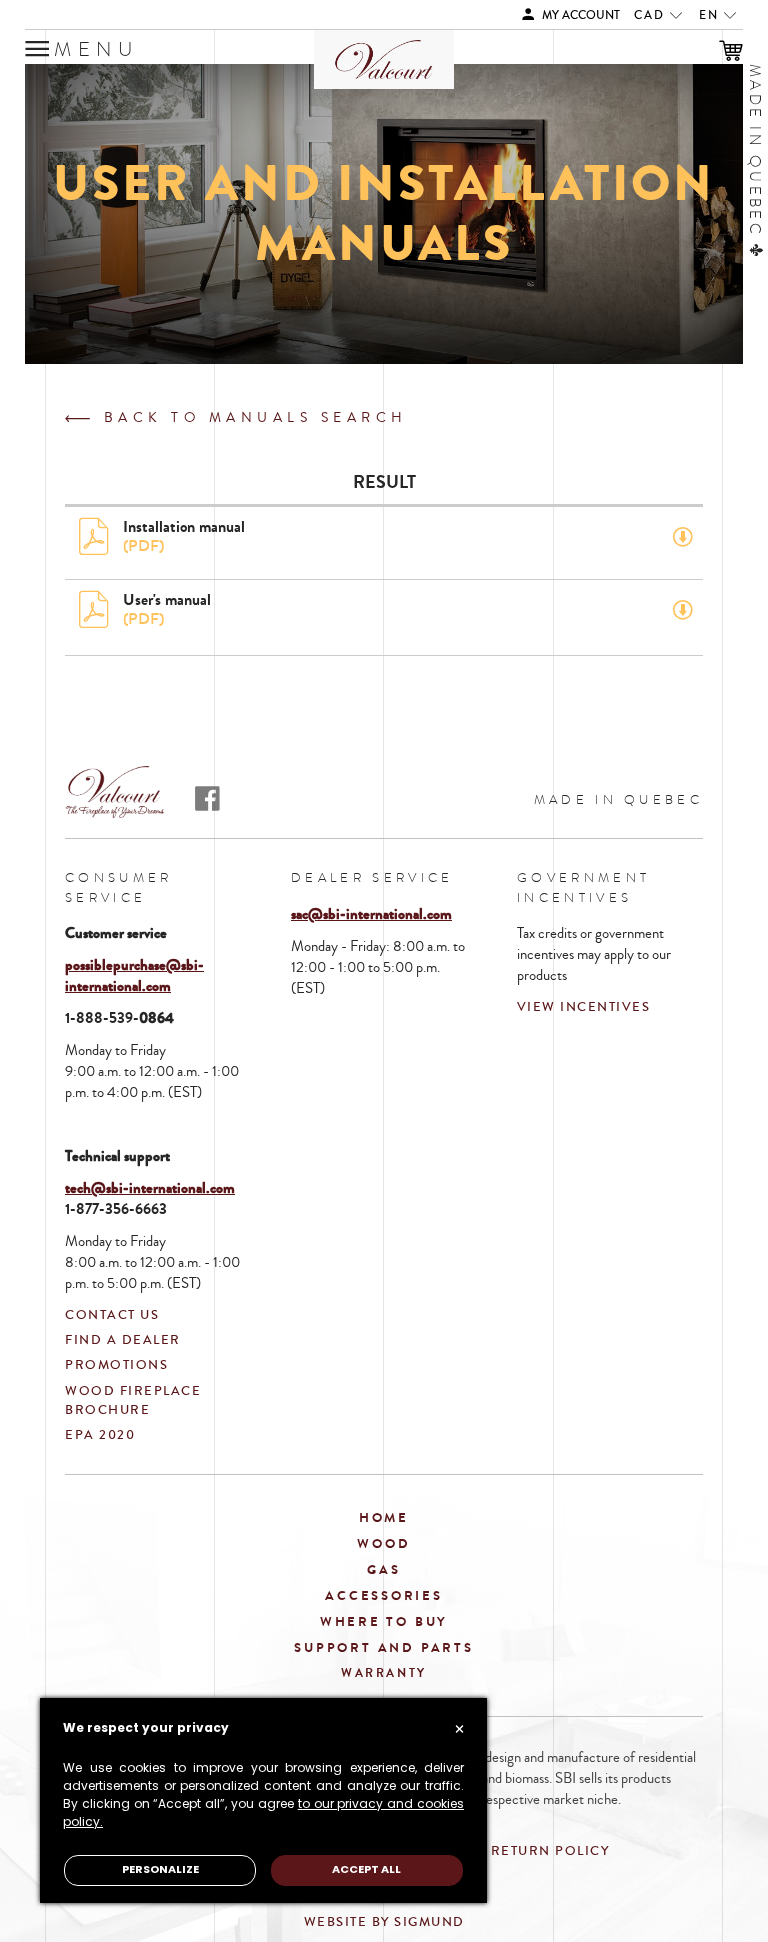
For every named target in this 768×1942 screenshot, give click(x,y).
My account (579, 15)
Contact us (112, 1315)
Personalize (160, 1870)
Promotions (116, 1365)
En (711, 15)
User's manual (167, 609)
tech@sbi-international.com (150, 1188)
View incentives (584, 1007)
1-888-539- (102, 1018)
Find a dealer (123, 1340)
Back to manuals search (252, 418)
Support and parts (383, 1647)
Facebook (207, 798)
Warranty (384, 1673)
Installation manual (184, 536)
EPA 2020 (100, 1435)
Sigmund (429, 1922)
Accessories (384, 1595)
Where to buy (384, 1621)
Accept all (366, 1870)
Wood (383, 1543)
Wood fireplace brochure (133, 1400)
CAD (652, 15)
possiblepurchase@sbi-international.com (134, 975)
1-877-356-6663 (116, 1209)
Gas (383, 1569)
